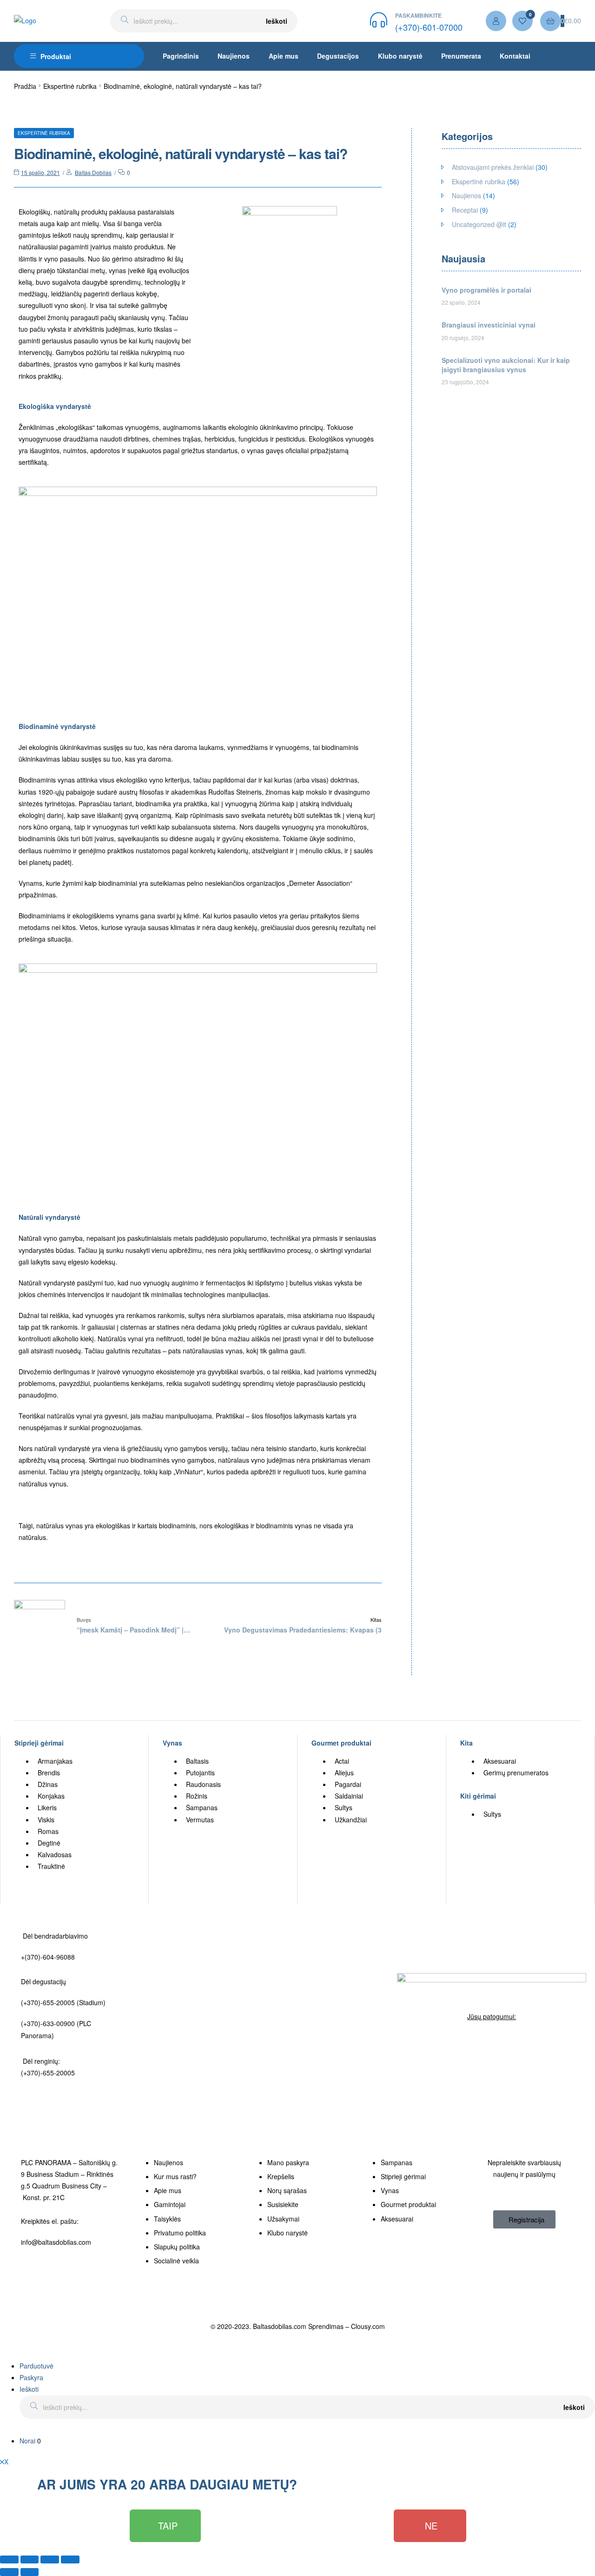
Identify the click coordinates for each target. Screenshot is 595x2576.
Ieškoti (277, 21)
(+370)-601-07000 (429, 27)
